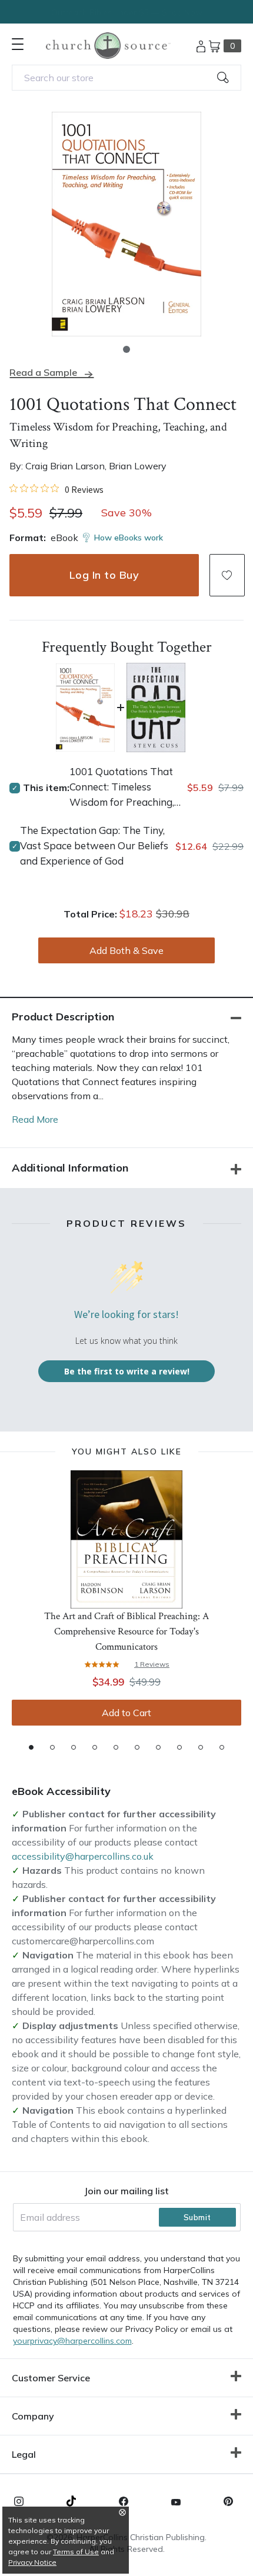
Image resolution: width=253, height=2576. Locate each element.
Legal (24, 2454)
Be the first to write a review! (127, 1371)
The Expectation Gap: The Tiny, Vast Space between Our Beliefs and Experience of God (94, 845)
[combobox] (126, 78)
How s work (129, 538)
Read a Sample (43, 373)
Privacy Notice (32, 2562)
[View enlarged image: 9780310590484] (126, 224)
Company (33, 2416)
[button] (126, 349)
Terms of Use (76, 2552)
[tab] (31, 1747)
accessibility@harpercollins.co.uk (83, 1856)
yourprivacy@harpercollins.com (72, 2341)
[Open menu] (18, 44)
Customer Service (51, 2378)
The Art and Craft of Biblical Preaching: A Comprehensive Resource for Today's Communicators (126, 1631)
